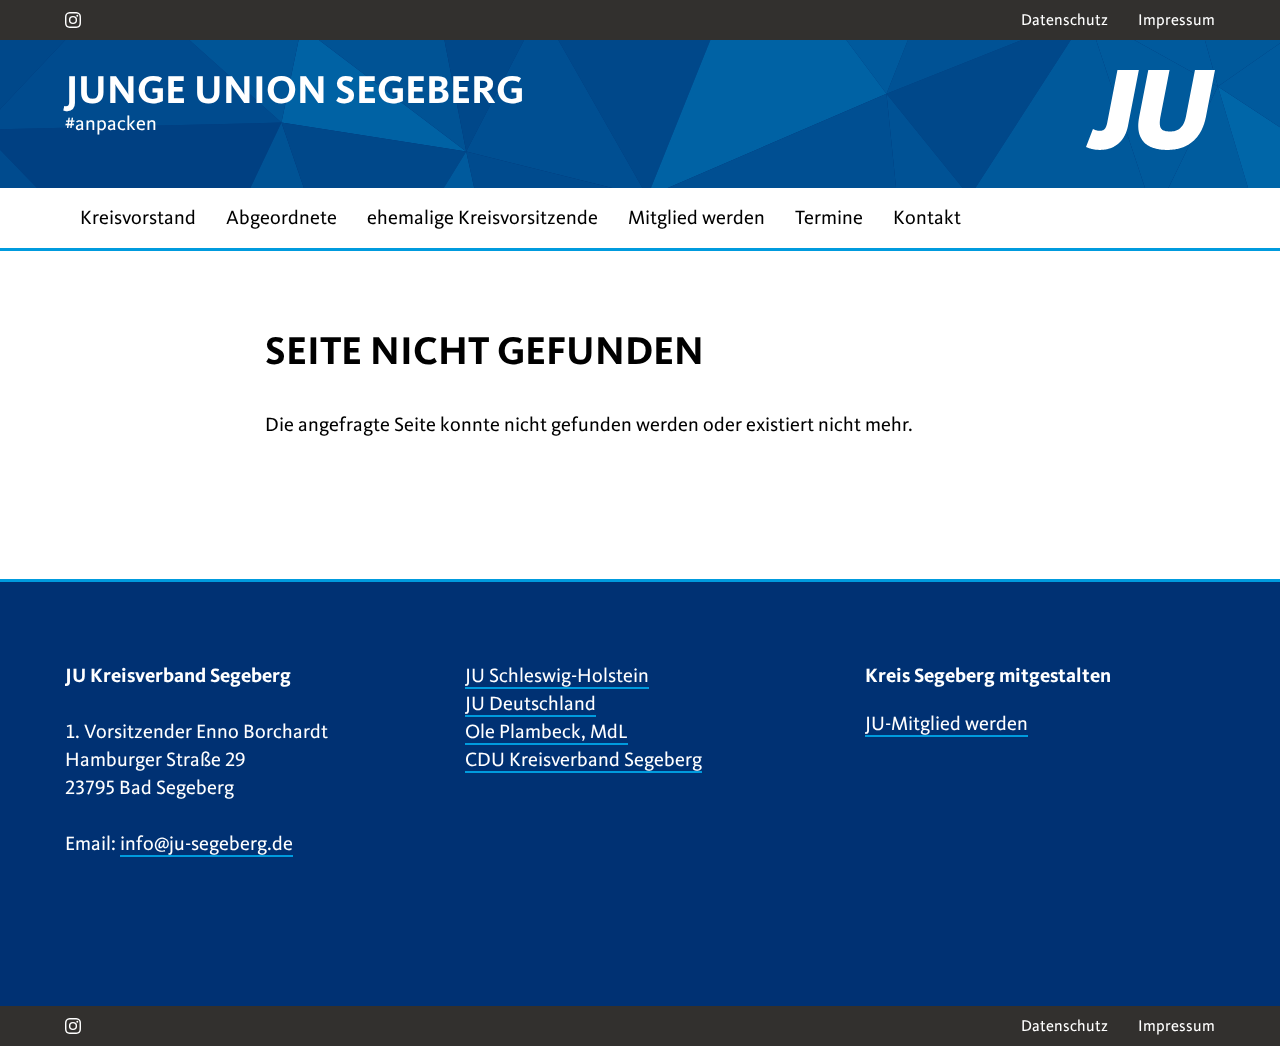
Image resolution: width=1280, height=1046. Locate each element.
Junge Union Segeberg (294, 90)
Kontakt (927, 217)
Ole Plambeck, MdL (546, 731)
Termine (829, 217)
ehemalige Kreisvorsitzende (482, 217)
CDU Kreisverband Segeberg (583, 759)
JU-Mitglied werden (946, 723)
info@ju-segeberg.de (206, 843)
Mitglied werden (696, 217)
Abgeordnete (281, 217)
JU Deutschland (530, 703)
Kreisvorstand (138, 217)
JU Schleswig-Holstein (557, 675)
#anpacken (111, 123)
